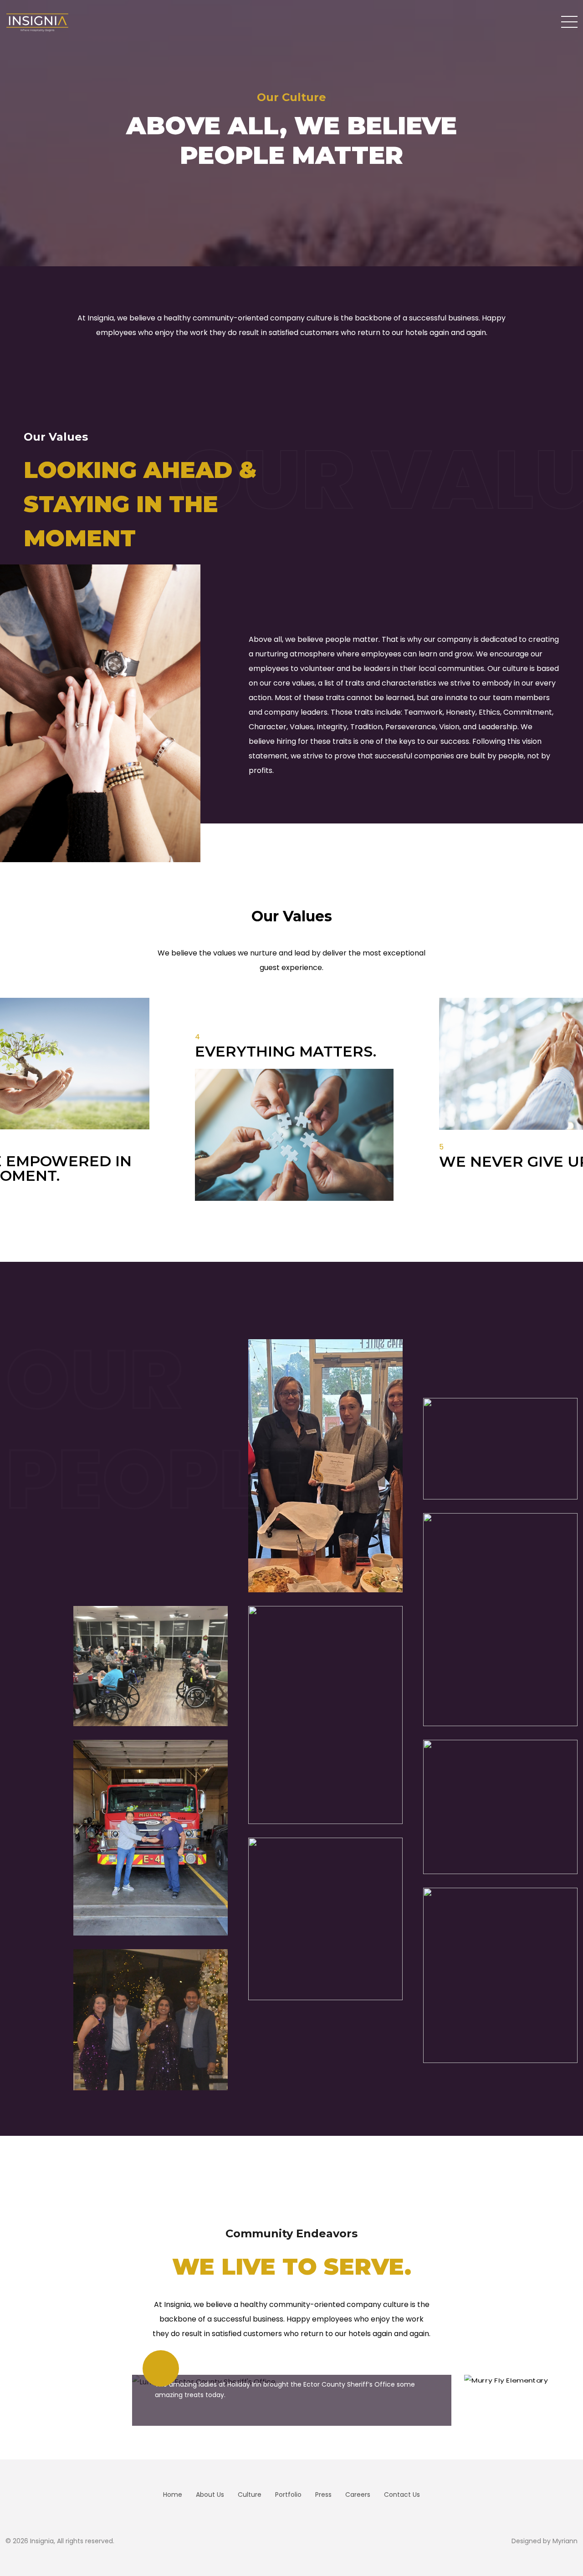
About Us (210, 2495)
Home (173, 2495)
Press (323, 2495)
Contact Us (402, 2495)
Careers (358, 2495)
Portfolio (288, 2495)
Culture (250, 2495)
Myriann (565, 2541)
